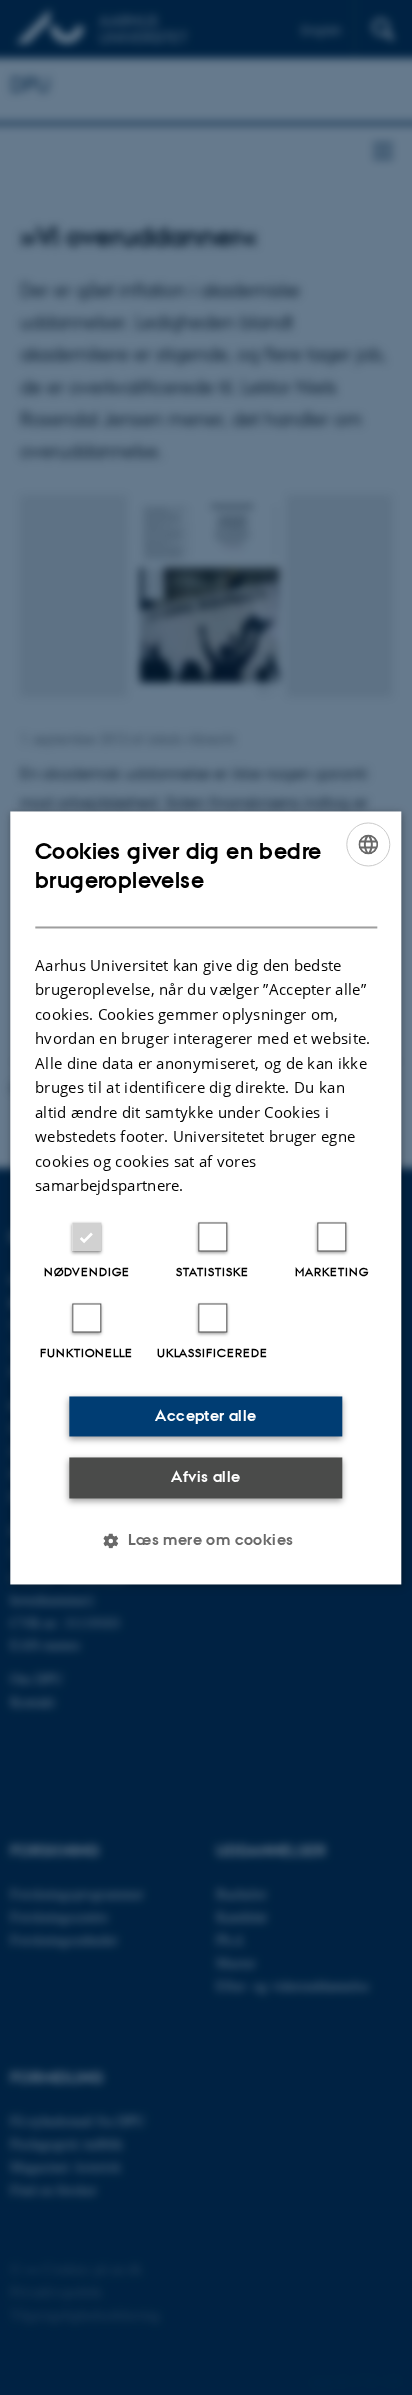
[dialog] (205, 1197)
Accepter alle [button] (205, 1415)
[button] (205, 1540)
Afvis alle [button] (205, 1477)
